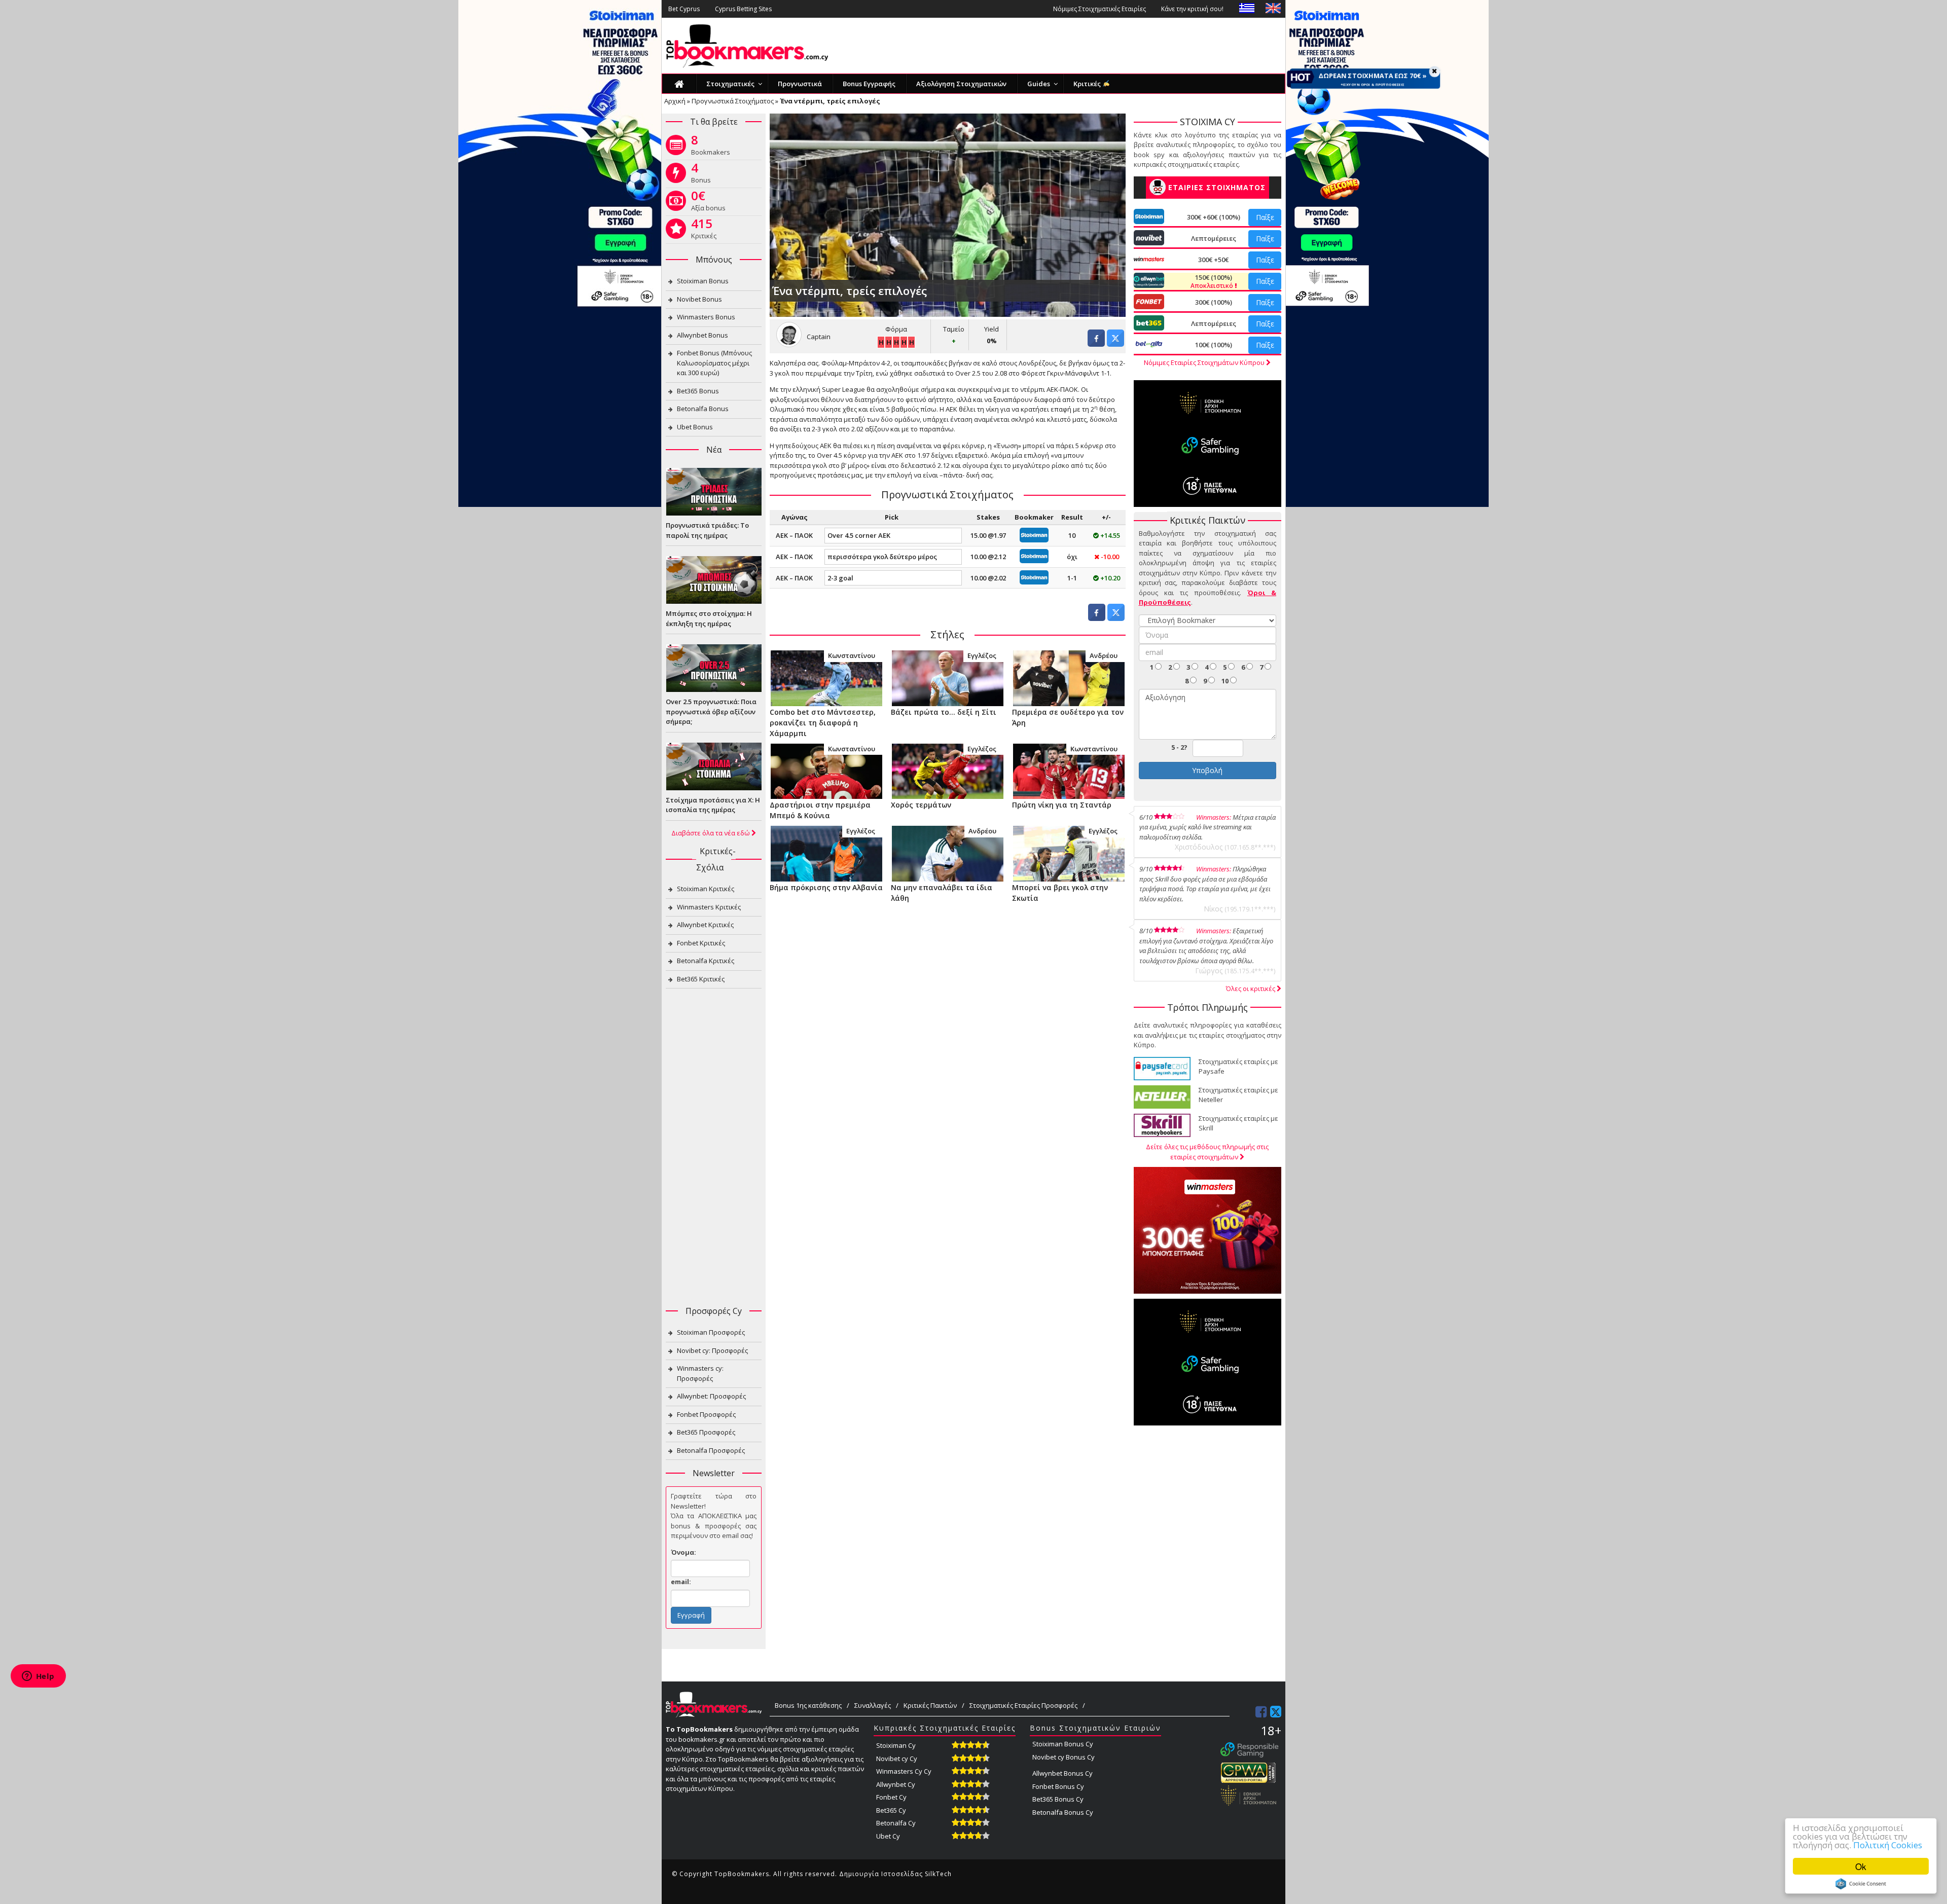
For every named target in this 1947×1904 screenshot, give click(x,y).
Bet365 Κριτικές (701, 979)
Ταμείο (954, 329)
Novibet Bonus (699, 299)
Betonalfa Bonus (703, 409)
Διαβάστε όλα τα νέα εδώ (711, 833)
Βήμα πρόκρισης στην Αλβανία (826, 887)
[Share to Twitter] (1115, 344)
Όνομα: (683, 1552)
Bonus (701, 175)
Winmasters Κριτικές (709, 907)
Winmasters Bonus (706, 317)
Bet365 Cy (891, 1810)
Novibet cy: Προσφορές (712, 1350)
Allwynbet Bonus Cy (1062, 1773)
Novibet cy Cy (897, 1759)
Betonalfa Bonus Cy (1063, 1812)
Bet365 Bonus (698, 391)
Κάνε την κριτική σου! (1192, 9)
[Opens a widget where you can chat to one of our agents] (38, 1677)
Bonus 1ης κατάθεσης (808, 1705)
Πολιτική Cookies (1888, 1845)
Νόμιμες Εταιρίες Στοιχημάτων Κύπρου (1205, 362)
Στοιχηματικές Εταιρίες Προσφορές (1023, 1705)
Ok (1861, 1866)
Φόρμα (896, 329)
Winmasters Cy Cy (904, 1771)
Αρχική (675, 101)
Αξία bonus (708, 203)
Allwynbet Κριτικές (705, 925)
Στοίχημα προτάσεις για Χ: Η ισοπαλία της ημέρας (713, 805)
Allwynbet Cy (896, 1784)
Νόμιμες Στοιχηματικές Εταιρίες (1099, 9)
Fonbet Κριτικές (701, 943)
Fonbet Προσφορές (706, 1414)
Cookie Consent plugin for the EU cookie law (1861, 1884)
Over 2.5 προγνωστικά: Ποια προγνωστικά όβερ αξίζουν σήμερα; (711, 711)
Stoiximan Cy (896, 1745)
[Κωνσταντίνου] (826, 677)
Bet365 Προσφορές (706, 1432)
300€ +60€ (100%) (1214, 217)
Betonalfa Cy (896, 1823)
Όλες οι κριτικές (1251, 988)
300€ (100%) (1214, 302)
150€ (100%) (1213, 281)
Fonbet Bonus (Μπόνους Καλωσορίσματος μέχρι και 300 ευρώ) (714, 363)
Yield (991, 329)
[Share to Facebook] (1096, 344)
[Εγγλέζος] (947, 677)
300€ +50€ (1213, 260)
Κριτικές (704, 231)
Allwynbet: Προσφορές (711, 1396)
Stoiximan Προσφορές (711, 1332)
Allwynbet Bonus (702, 335)
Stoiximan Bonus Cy (1063, 1744)
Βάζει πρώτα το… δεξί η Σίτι (944, 712)
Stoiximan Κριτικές (706, 889)
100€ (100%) (1214, 345)
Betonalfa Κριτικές (706, 961)
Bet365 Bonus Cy (1058, 1799)
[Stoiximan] (1034, 534)
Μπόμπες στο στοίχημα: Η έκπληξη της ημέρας (709, 618)
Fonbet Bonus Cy (1058, 1786)
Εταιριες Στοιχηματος (1217, 187)
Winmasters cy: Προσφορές (700, 1373)
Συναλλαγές (873, 1705)
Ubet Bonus (695, 427)
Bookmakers (711, 147)
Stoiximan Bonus (703, 281)
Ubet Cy (888, 1836)
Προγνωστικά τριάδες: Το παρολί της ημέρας (707, 530)
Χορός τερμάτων (921, 805)
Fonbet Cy (891, 1797)
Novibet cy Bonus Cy (1063, 1757)
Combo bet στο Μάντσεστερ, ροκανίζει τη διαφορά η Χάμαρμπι (823, 723)
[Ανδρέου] (1069, 677)
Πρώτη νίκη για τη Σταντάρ (1062, 805)
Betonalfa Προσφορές (711, 1450)
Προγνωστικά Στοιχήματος (733, 101)
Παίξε (1265, 217)
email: (681, 1582)
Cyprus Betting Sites (743, 9)
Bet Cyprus (684, 9)
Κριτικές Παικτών (930, 1705)
